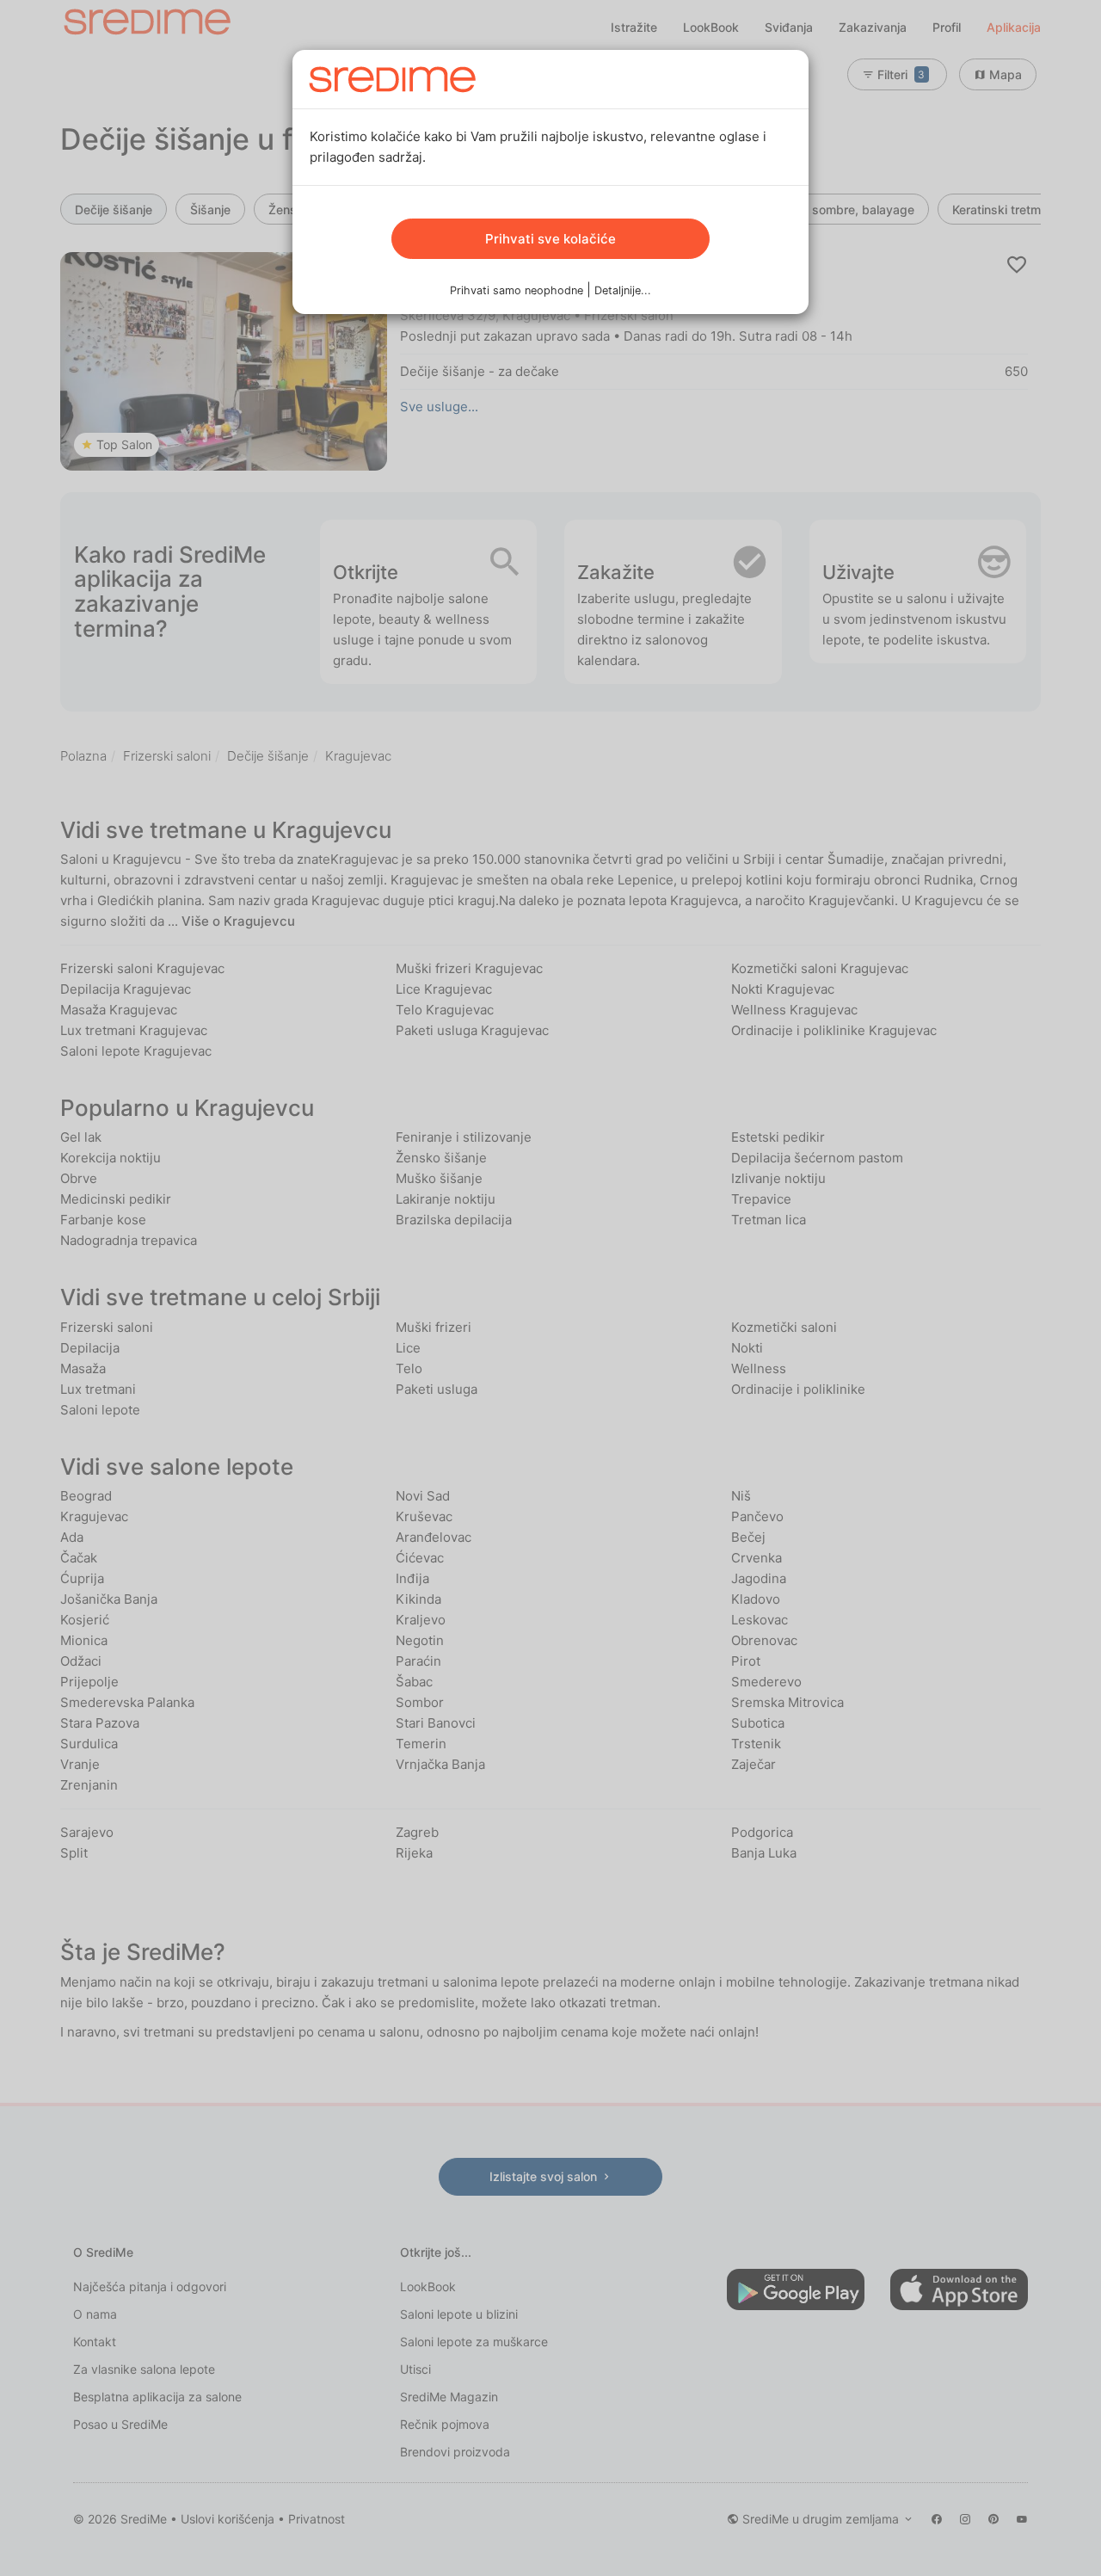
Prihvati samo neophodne (517, 290)
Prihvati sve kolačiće (550, 239)
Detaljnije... (623, 290)
